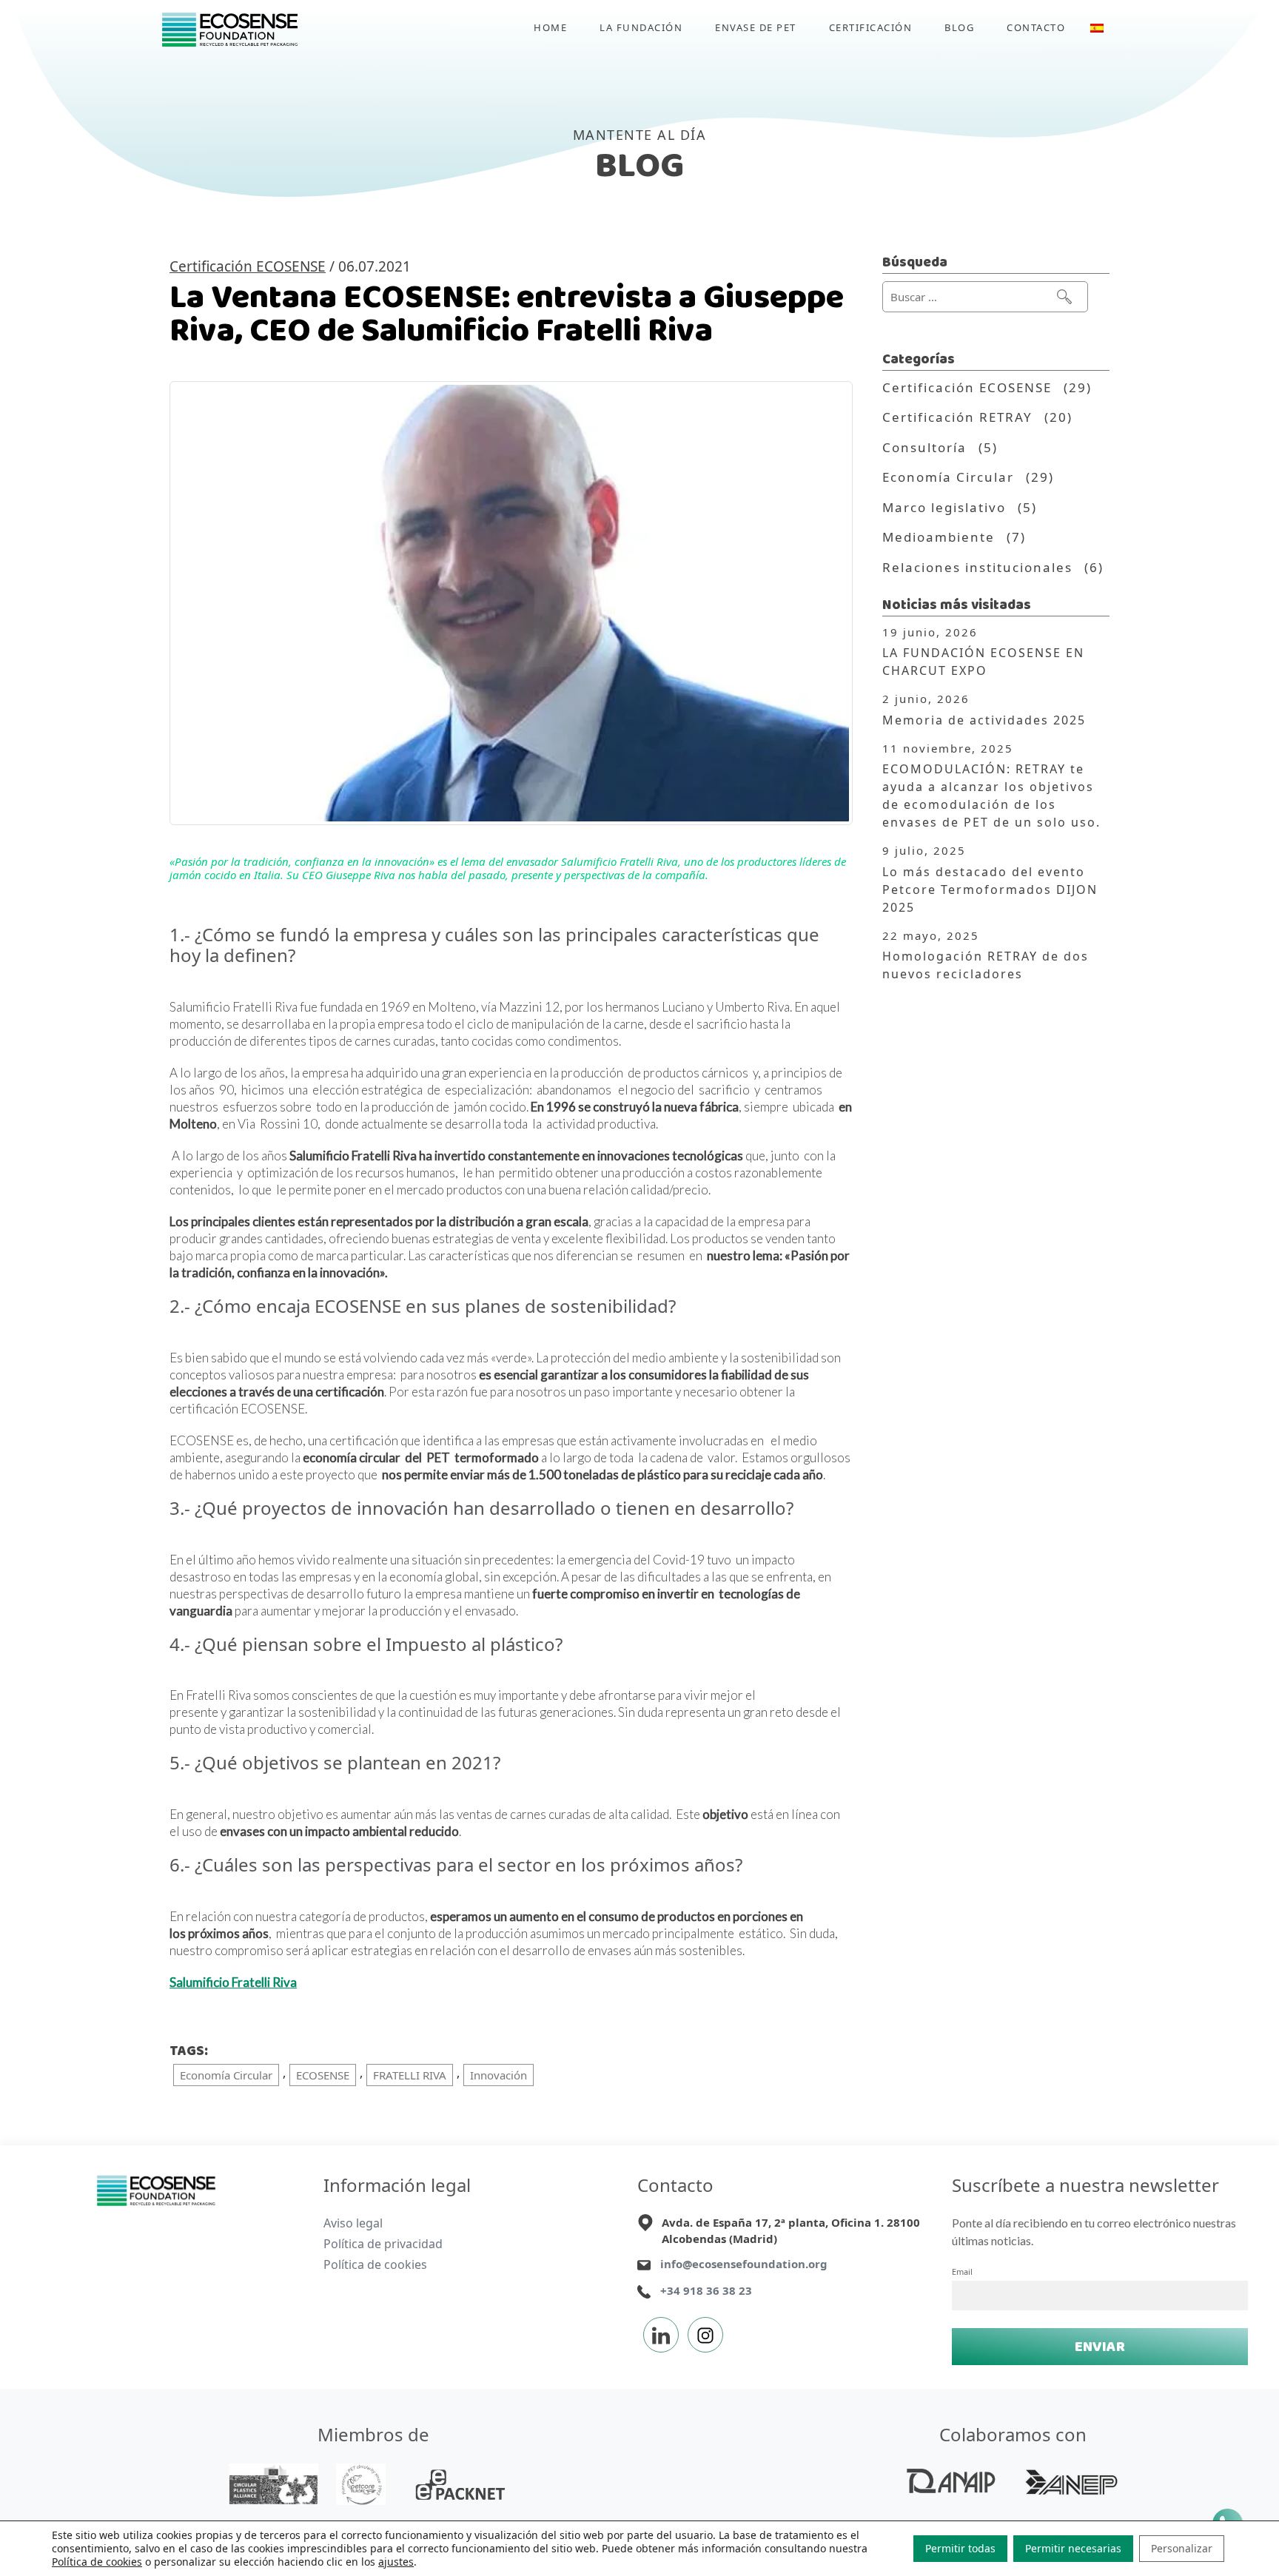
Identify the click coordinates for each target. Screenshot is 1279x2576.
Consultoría (924, 447)
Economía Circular (226, 2075)
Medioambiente (939, 537)
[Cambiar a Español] (1097, 30)
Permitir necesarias (1073, 2548)
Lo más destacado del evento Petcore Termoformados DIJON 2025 (990, 890)
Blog (959, 27)
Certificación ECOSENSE (248, 266)
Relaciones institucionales (977, 567)
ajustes (396, 2562)
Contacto (1036, 27)
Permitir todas (960, 2548)
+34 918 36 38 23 (706, 2290)
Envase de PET (756, 27)
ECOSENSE (323, 2075)
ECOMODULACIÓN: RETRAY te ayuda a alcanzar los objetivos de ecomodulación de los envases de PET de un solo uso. (991, 796)
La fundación (641, 27)
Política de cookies (375, 2264)
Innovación (498, 2075)
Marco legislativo (944, 507)
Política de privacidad (383, 2244)
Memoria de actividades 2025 (984, 720)
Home (550, 27)
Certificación (871, 27)
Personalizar (1182, 2548)
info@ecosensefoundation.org (744, 2264)
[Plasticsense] (157, 2190)
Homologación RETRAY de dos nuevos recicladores (986, 965)
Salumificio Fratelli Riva (233, 1982)
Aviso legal (353, 2223)
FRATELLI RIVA (410, 2075)
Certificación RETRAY (957, 417)
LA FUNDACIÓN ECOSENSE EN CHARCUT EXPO (983, 662)
